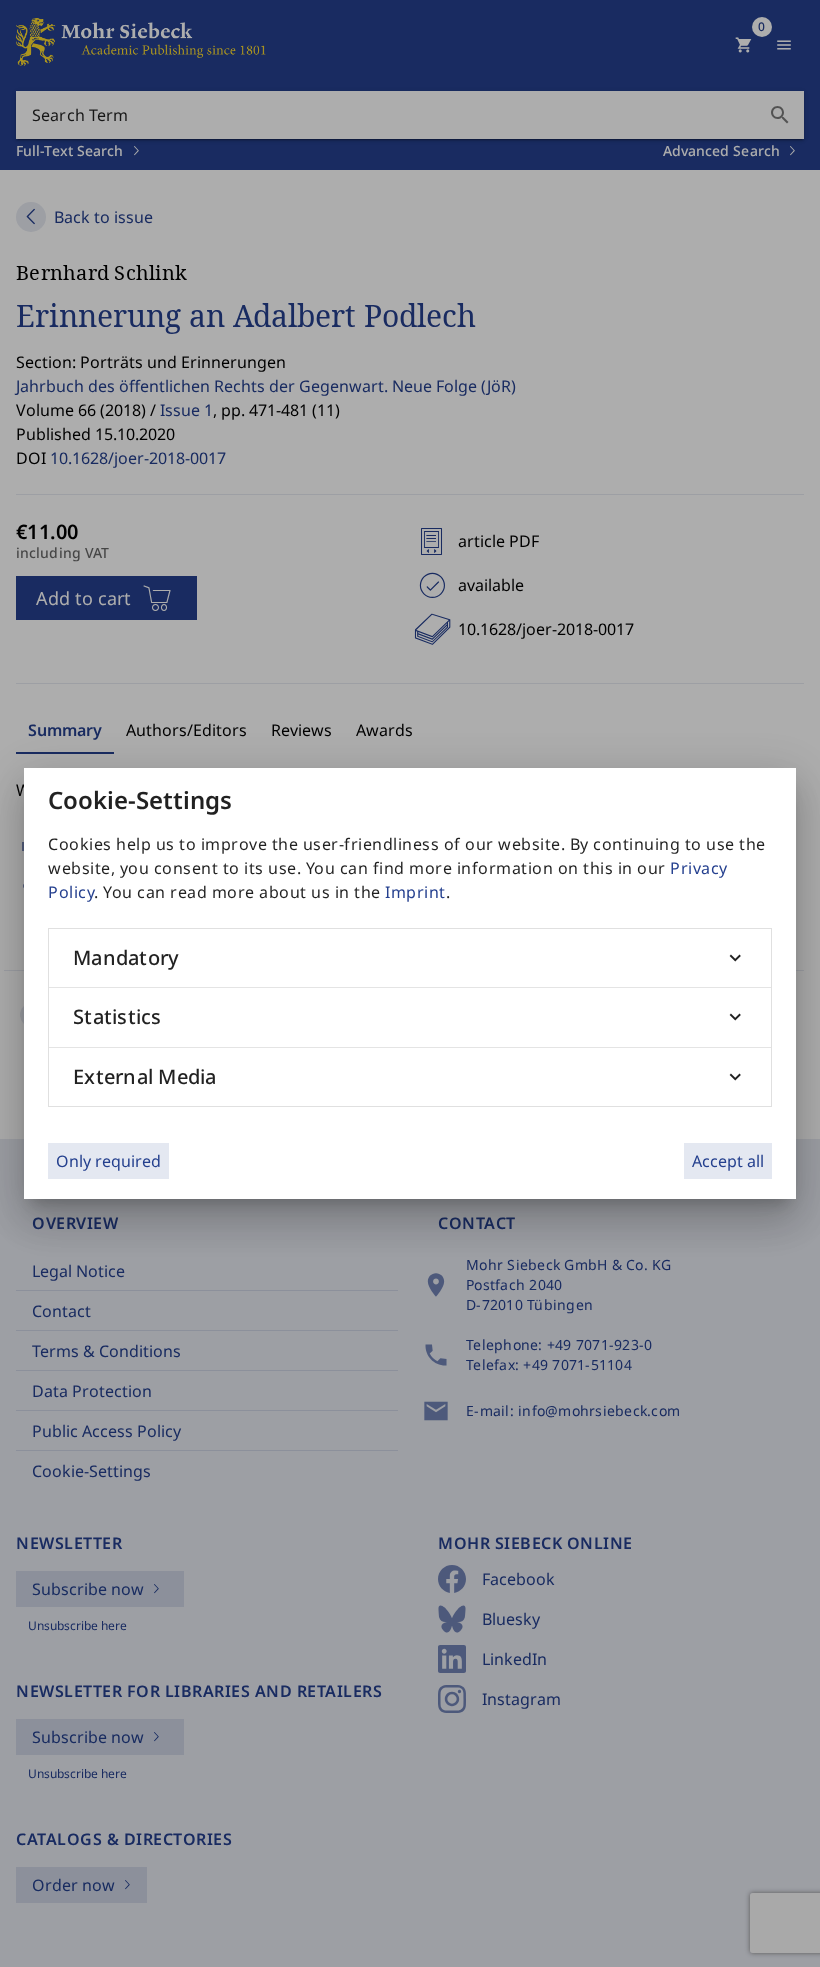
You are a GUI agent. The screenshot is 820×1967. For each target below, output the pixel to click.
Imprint (415, 892)
